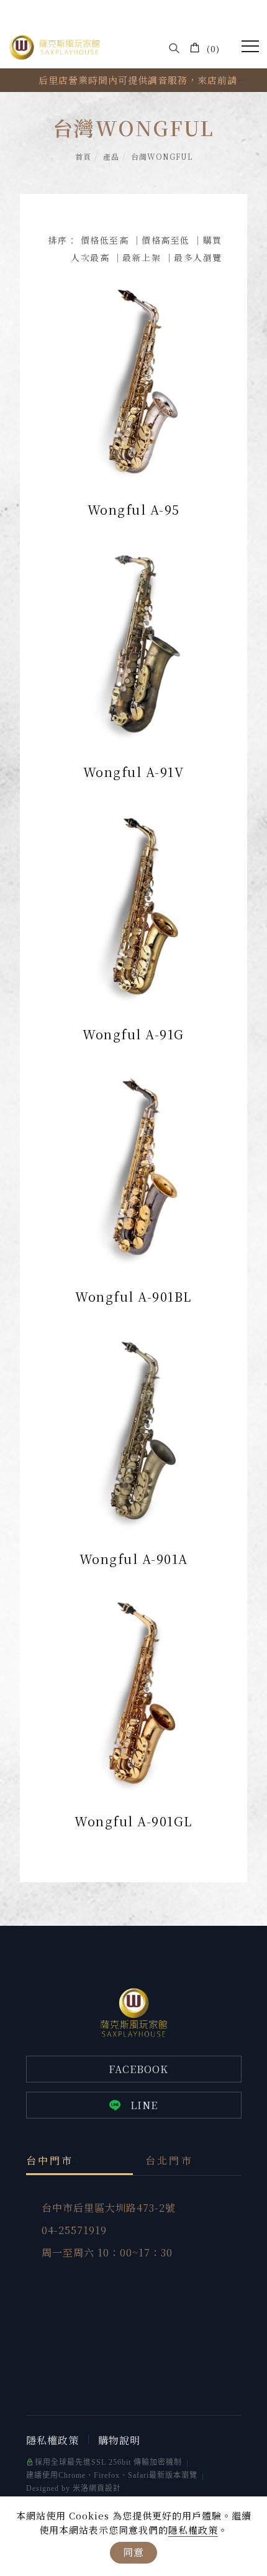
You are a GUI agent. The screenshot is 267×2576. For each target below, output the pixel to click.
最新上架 (142, 257)
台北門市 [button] (169, 2160)
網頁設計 (105, 2488)
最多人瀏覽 (198, 257)
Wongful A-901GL (133, 1821)
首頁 (83, 156)
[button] (174, 48)
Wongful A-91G (133, 1034)
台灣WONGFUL (162, 156)
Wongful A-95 (134, 509)
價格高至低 (166, 240)
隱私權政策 (193, 2530)
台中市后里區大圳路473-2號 (109, 2208)
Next (19, 86)
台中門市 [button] (50, 2160)
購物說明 (119, 2440)
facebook (138, 2069)
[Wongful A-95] (133, 378)
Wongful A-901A (134, 1559)
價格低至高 (105, 240)
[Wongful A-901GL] (133, 1690)
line (144, 2105)
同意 (133, 2552)
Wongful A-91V (134, 772)
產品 (111, 156)
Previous (19, 75)
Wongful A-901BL (133, 1296)
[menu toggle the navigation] (250, 47)
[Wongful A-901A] (133, 1427)
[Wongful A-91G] (133, 903)
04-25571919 (74, 2230)
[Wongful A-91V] (133, 640)
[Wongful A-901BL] (133, 1165)
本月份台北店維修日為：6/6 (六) (143, 80)
